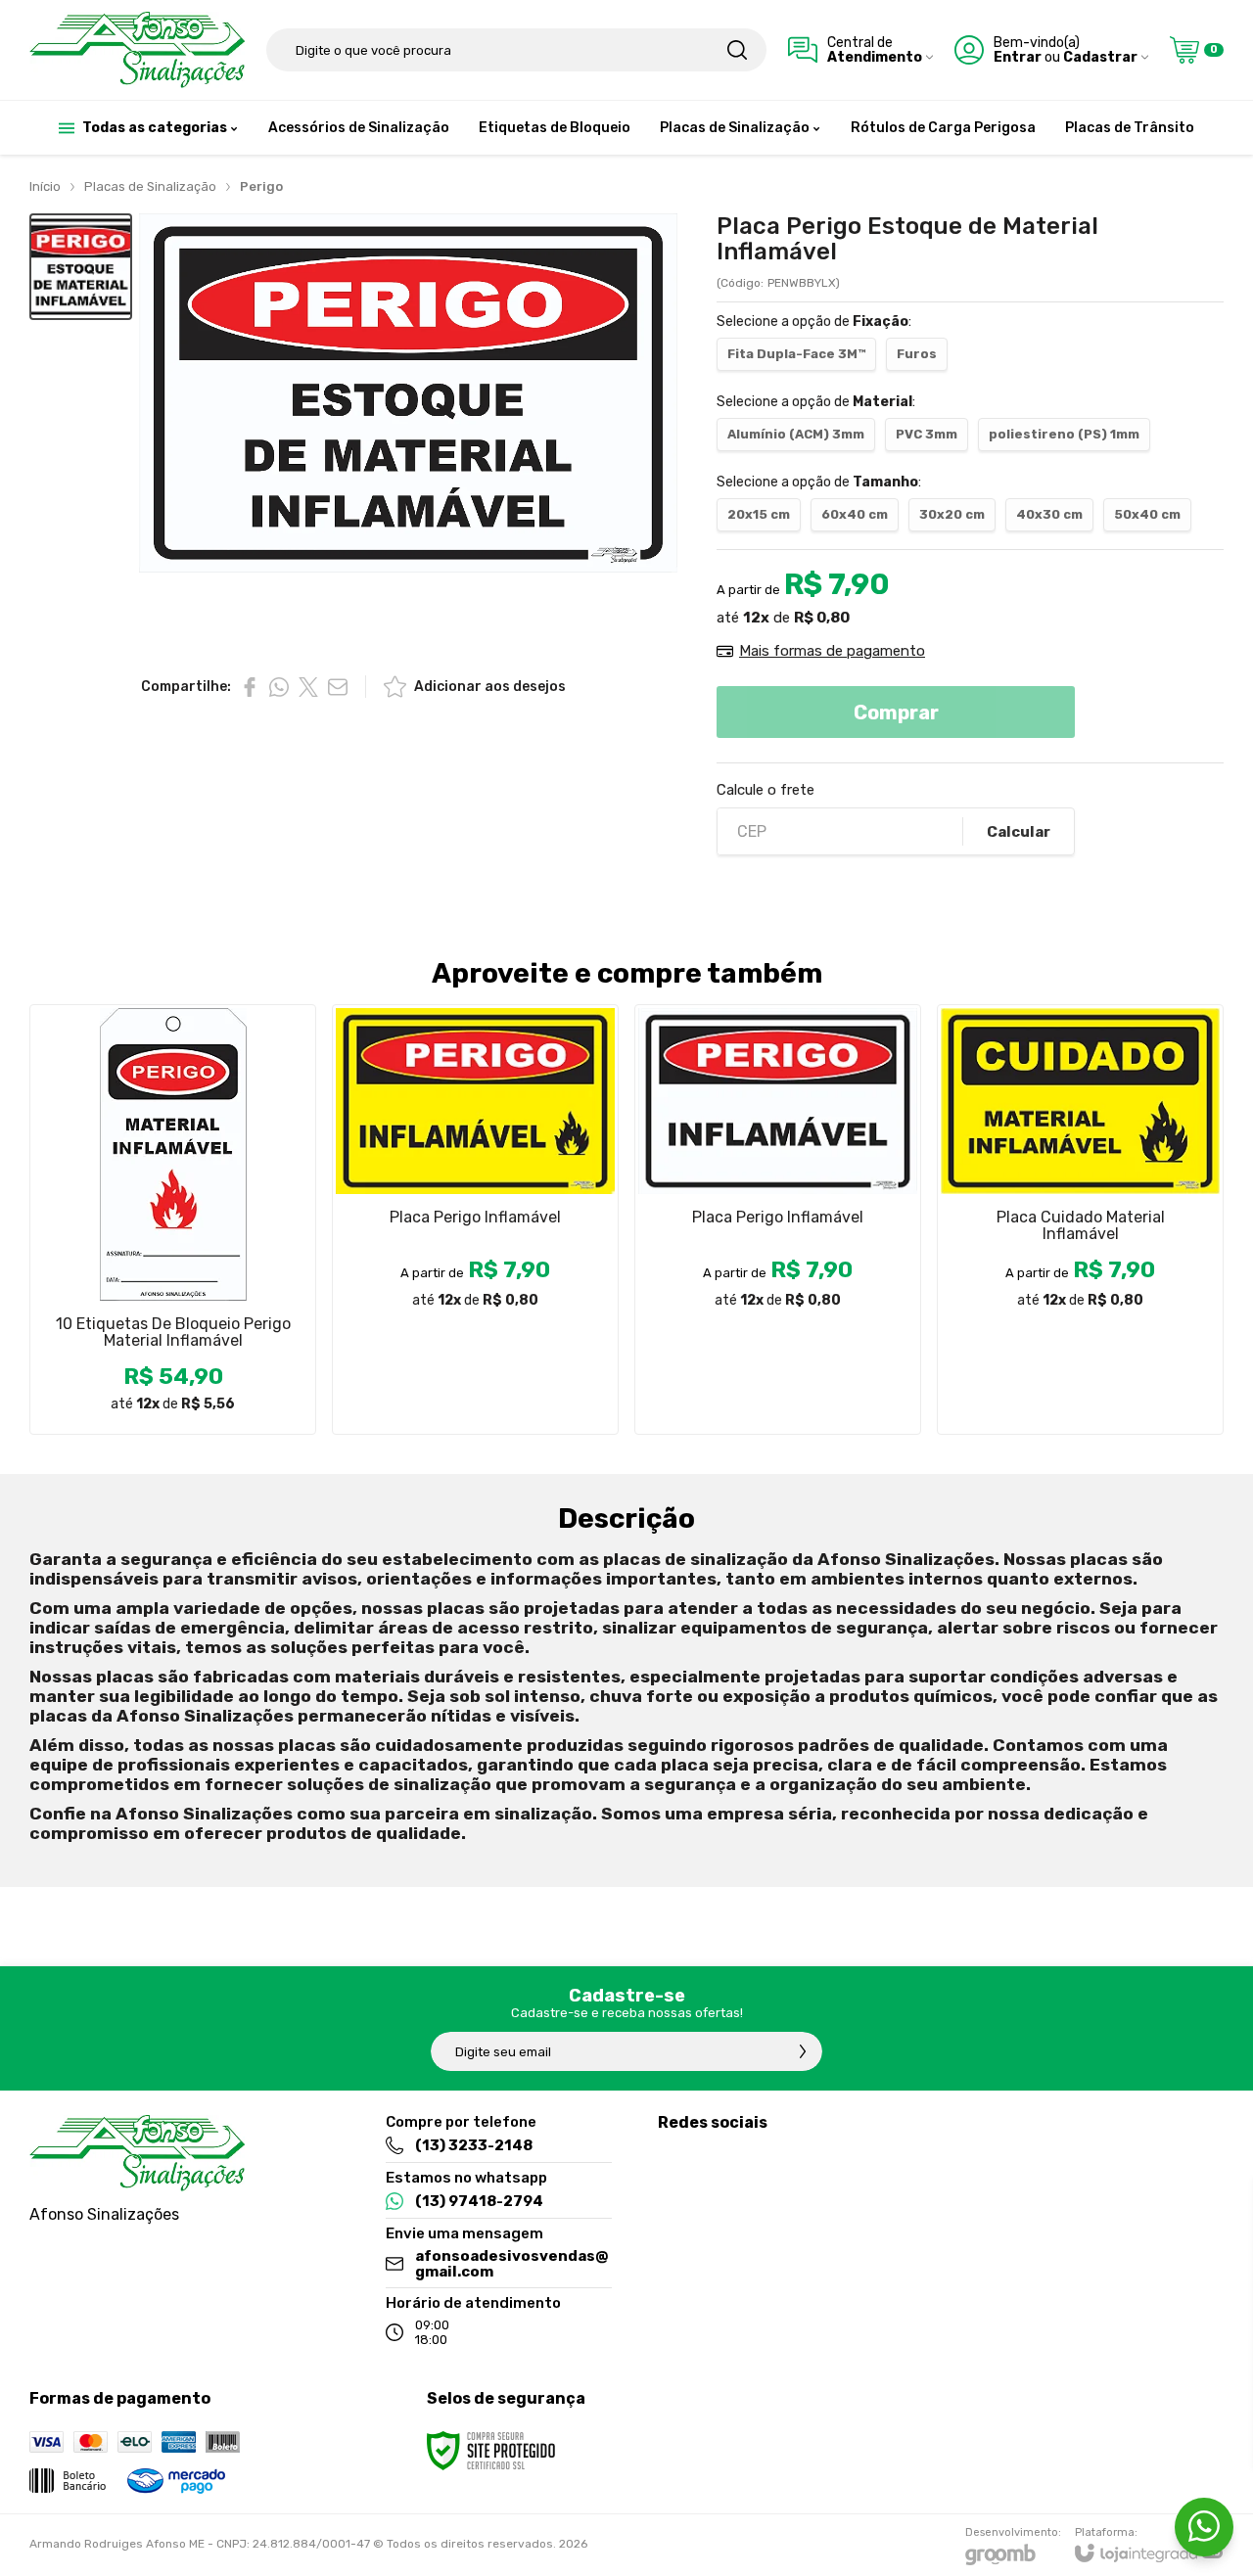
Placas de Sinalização (150, 186)
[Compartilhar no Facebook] (250, 687)
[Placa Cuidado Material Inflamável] (1080, 1219)
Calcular (1019, 832)
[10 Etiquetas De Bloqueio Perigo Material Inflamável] (173, 1219)
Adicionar (211, 1317)
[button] (81, 267)
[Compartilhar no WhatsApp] (279, 687)
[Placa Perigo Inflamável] (475, 1219)
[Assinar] (803, 2051)
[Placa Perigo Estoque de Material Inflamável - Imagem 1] (81, 267)
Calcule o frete (766, 790)
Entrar (1018, 57)
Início (45, 186)
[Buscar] (737, 50)
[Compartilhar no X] (308, 687)
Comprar (896, 713)
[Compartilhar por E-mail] (338, 687)
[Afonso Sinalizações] (137, 50)
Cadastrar (1100, 57)
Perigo (261, 186)
